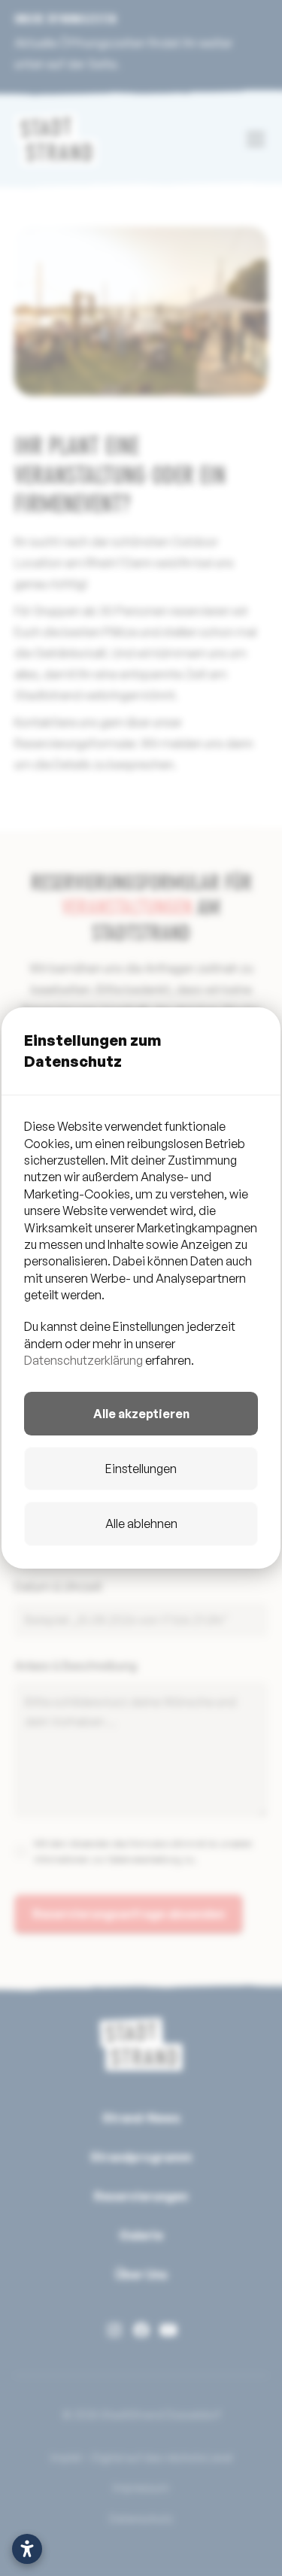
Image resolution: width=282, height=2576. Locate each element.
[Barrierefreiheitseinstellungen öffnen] (27, 2549)
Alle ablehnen (141, 1523)
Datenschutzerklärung (83, 1360)
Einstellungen (141, 1469)
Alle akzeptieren (141, 1414)
